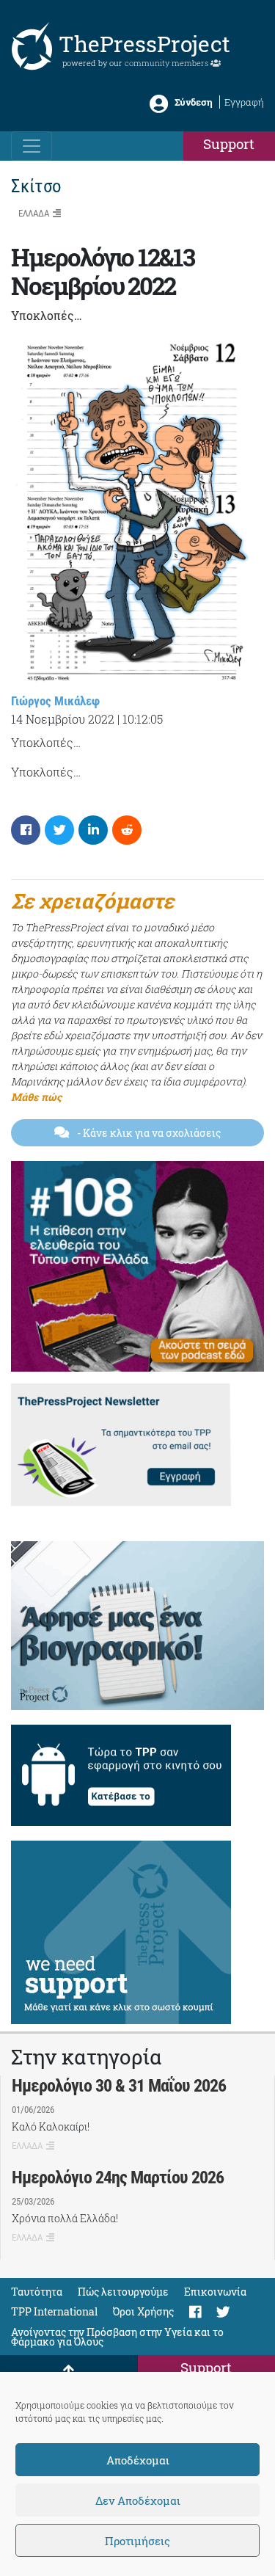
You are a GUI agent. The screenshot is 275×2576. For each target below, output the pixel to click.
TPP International (54, 2311)
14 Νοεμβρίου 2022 (63, 719)
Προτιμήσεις (137, 2541)
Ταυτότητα (37, 2292)
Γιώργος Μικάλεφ (55, 701)
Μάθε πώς (36, 1097)
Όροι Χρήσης (143, 2311)
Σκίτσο (36, 186)
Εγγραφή (244, 102)
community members (168, 63)
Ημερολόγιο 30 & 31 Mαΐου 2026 (119, 2086)
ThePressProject (144, 44)
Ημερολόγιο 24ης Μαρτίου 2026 (118, 2177)
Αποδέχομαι (138, 2460)
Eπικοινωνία (215, 2292)
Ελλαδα (34, 213)
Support (229, 143)
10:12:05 (143, 719)
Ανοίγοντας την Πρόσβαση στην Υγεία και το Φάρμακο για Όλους (117, 2337)
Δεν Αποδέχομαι (138, 2500)
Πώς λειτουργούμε (123, 2292)
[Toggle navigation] (32, 146)
